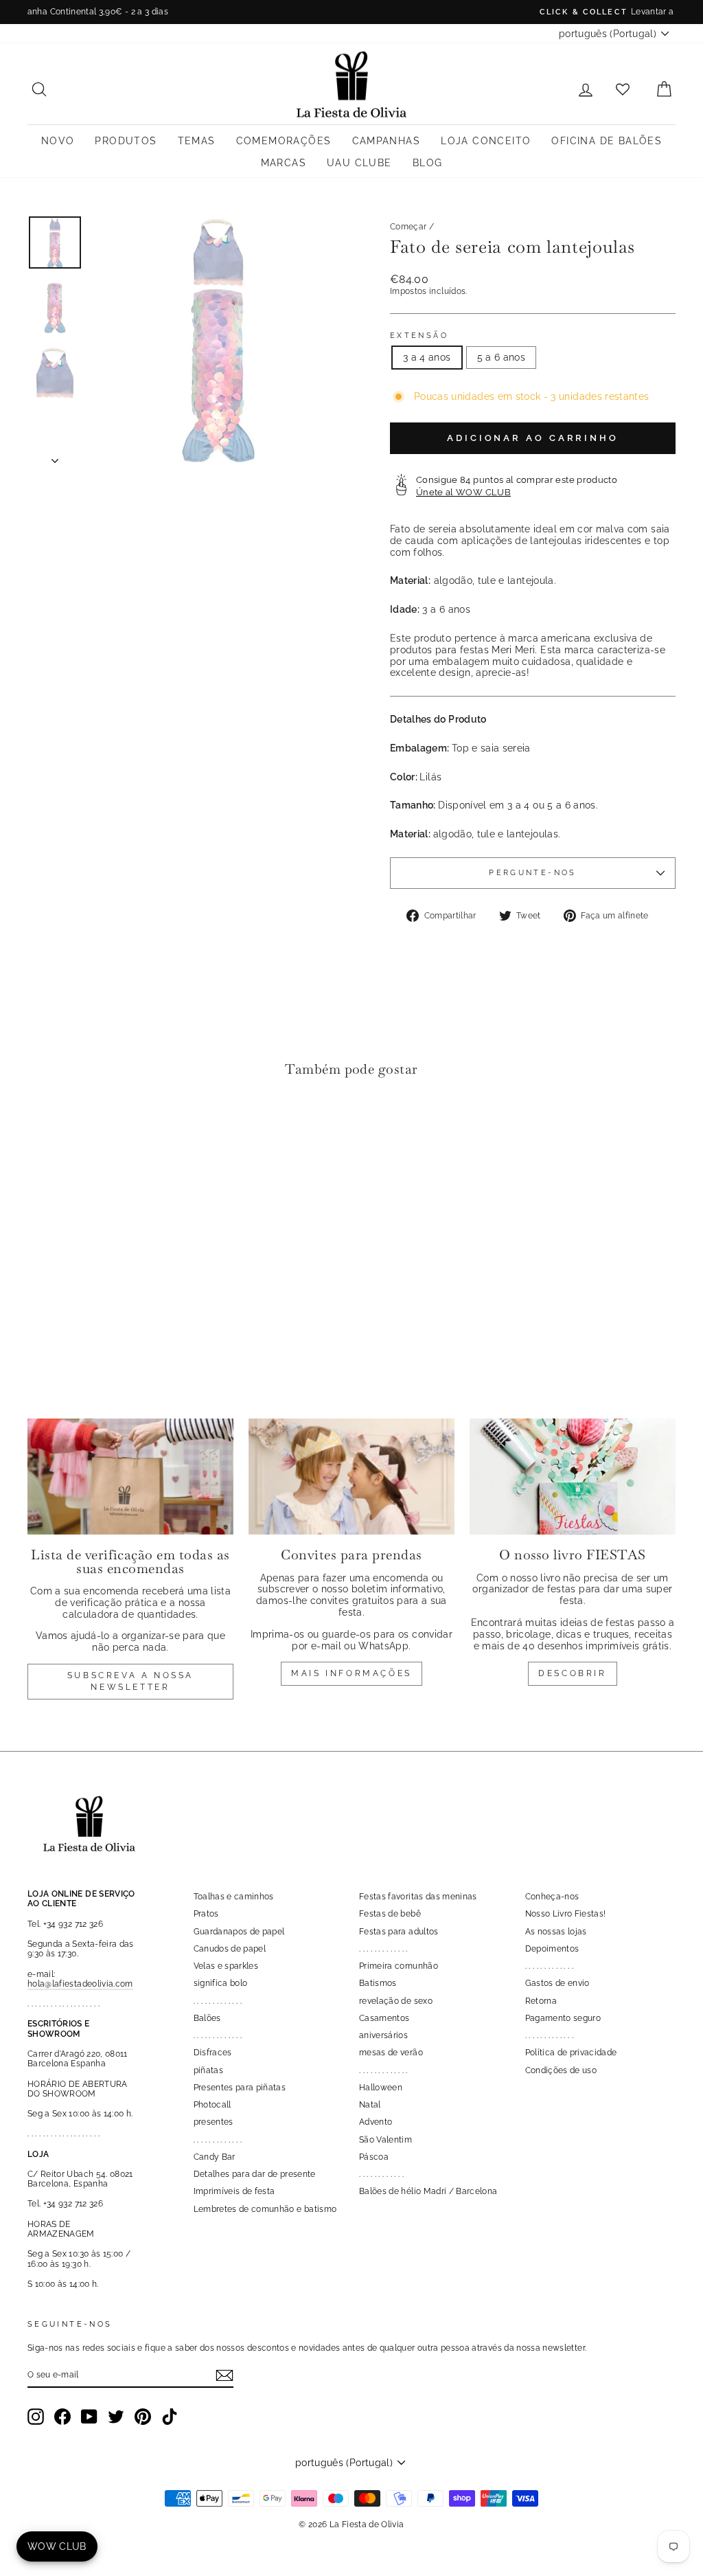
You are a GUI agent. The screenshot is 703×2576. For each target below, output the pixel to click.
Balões (207, 2018)
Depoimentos (552, 1949)
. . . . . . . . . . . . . (218, 2001)
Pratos (206, 1914)
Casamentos (384, 2018)
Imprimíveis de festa (234, 2191)
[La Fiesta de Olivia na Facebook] (62, 2417)
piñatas (208, 2070)
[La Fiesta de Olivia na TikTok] (170, 2417)
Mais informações (351, 1673)
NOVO (58, 141)
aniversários (383, 2035)
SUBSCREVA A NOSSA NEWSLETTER (130, 1681)
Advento (376, 2122)
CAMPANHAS (387, 141)
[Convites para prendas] (351, 1477)
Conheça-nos (552, 1897)
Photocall (212, 2105)
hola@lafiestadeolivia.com (80, 1984)
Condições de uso (561, 2070)
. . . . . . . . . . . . (381, 2174)
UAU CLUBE (359, 163)
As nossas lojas (556, 1932)
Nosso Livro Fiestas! (566, 1914)
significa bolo (221, 1983)
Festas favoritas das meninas (418, 1897)
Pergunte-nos (532, 872)
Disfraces (213, 2053)
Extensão (419, 336)
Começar (408, 227)
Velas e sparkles (226, 1966)
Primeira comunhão (399, 1966)
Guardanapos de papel (239, 1932)
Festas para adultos (399, 1932)
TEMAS (197, 141)
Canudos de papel (230, 1949)
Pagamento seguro (563, 2018)
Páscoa (374, 2157)
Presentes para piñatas (240, 2088)
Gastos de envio (557, 1983)
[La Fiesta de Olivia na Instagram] (36, 2417)
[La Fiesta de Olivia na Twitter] (116, 2417)
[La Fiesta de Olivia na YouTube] (89, 2417)
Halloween (381, 2088)
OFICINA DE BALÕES (607, 141)
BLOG (428, 163)
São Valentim (385, 2140)
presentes (214, 2122)
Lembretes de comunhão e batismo (265, 2209)
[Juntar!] (224, 2375)
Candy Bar (215, 2157)
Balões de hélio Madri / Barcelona (428, 2191)
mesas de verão (391, 2053)
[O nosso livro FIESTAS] (573, 1477)
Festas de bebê (390, 1914)
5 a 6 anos (502, 357)
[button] (42, 1130)
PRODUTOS (126, 141)
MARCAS (284, 163)
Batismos (378, 1983)
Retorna (541, 2001)
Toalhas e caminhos (234, 1897)
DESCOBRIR (572, 1673)
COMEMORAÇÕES (284, 141)
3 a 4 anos (427, 357)
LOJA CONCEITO (486, 141)
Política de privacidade (571, 2053)
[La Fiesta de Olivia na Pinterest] (143, 2417)
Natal (370, 2105)
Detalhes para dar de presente (255, 2174)
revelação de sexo (396, 2001)
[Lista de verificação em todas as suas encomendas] (130, 1477)
